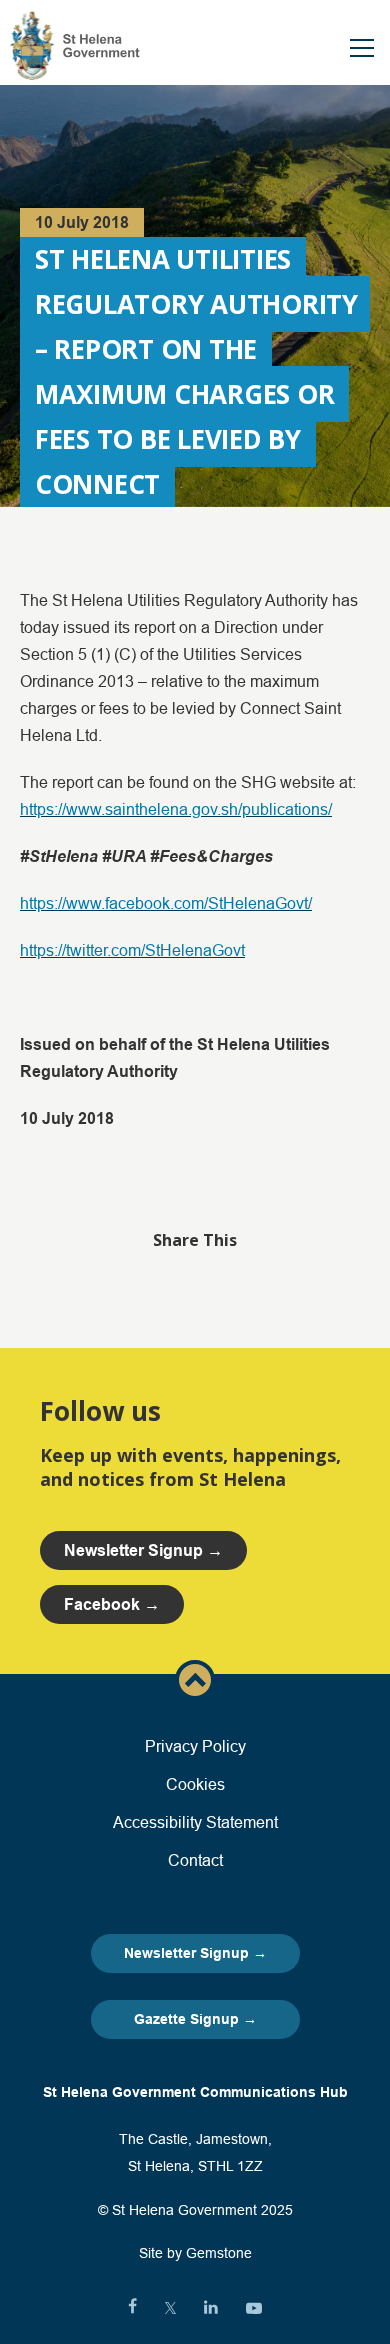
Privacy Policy (195, 1746)
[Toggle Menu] (362, 48)
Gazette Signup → (195, 2019)
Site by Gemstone (195, 2253)
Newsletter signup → (143, 1550)
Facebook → (112, 1604)
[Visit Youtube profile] (254, 2308)
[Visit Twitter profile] (170, 2308)
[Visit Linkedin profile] (211, 2308)
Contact (195, 1860)
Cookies (195, 1784)
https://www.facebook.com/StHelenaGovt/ (166, 903)
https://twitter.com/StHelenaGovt (132, 950)
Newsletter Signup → (195, 1953)
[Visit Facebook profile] (132, 2308)
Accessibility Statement (195, 1822)
